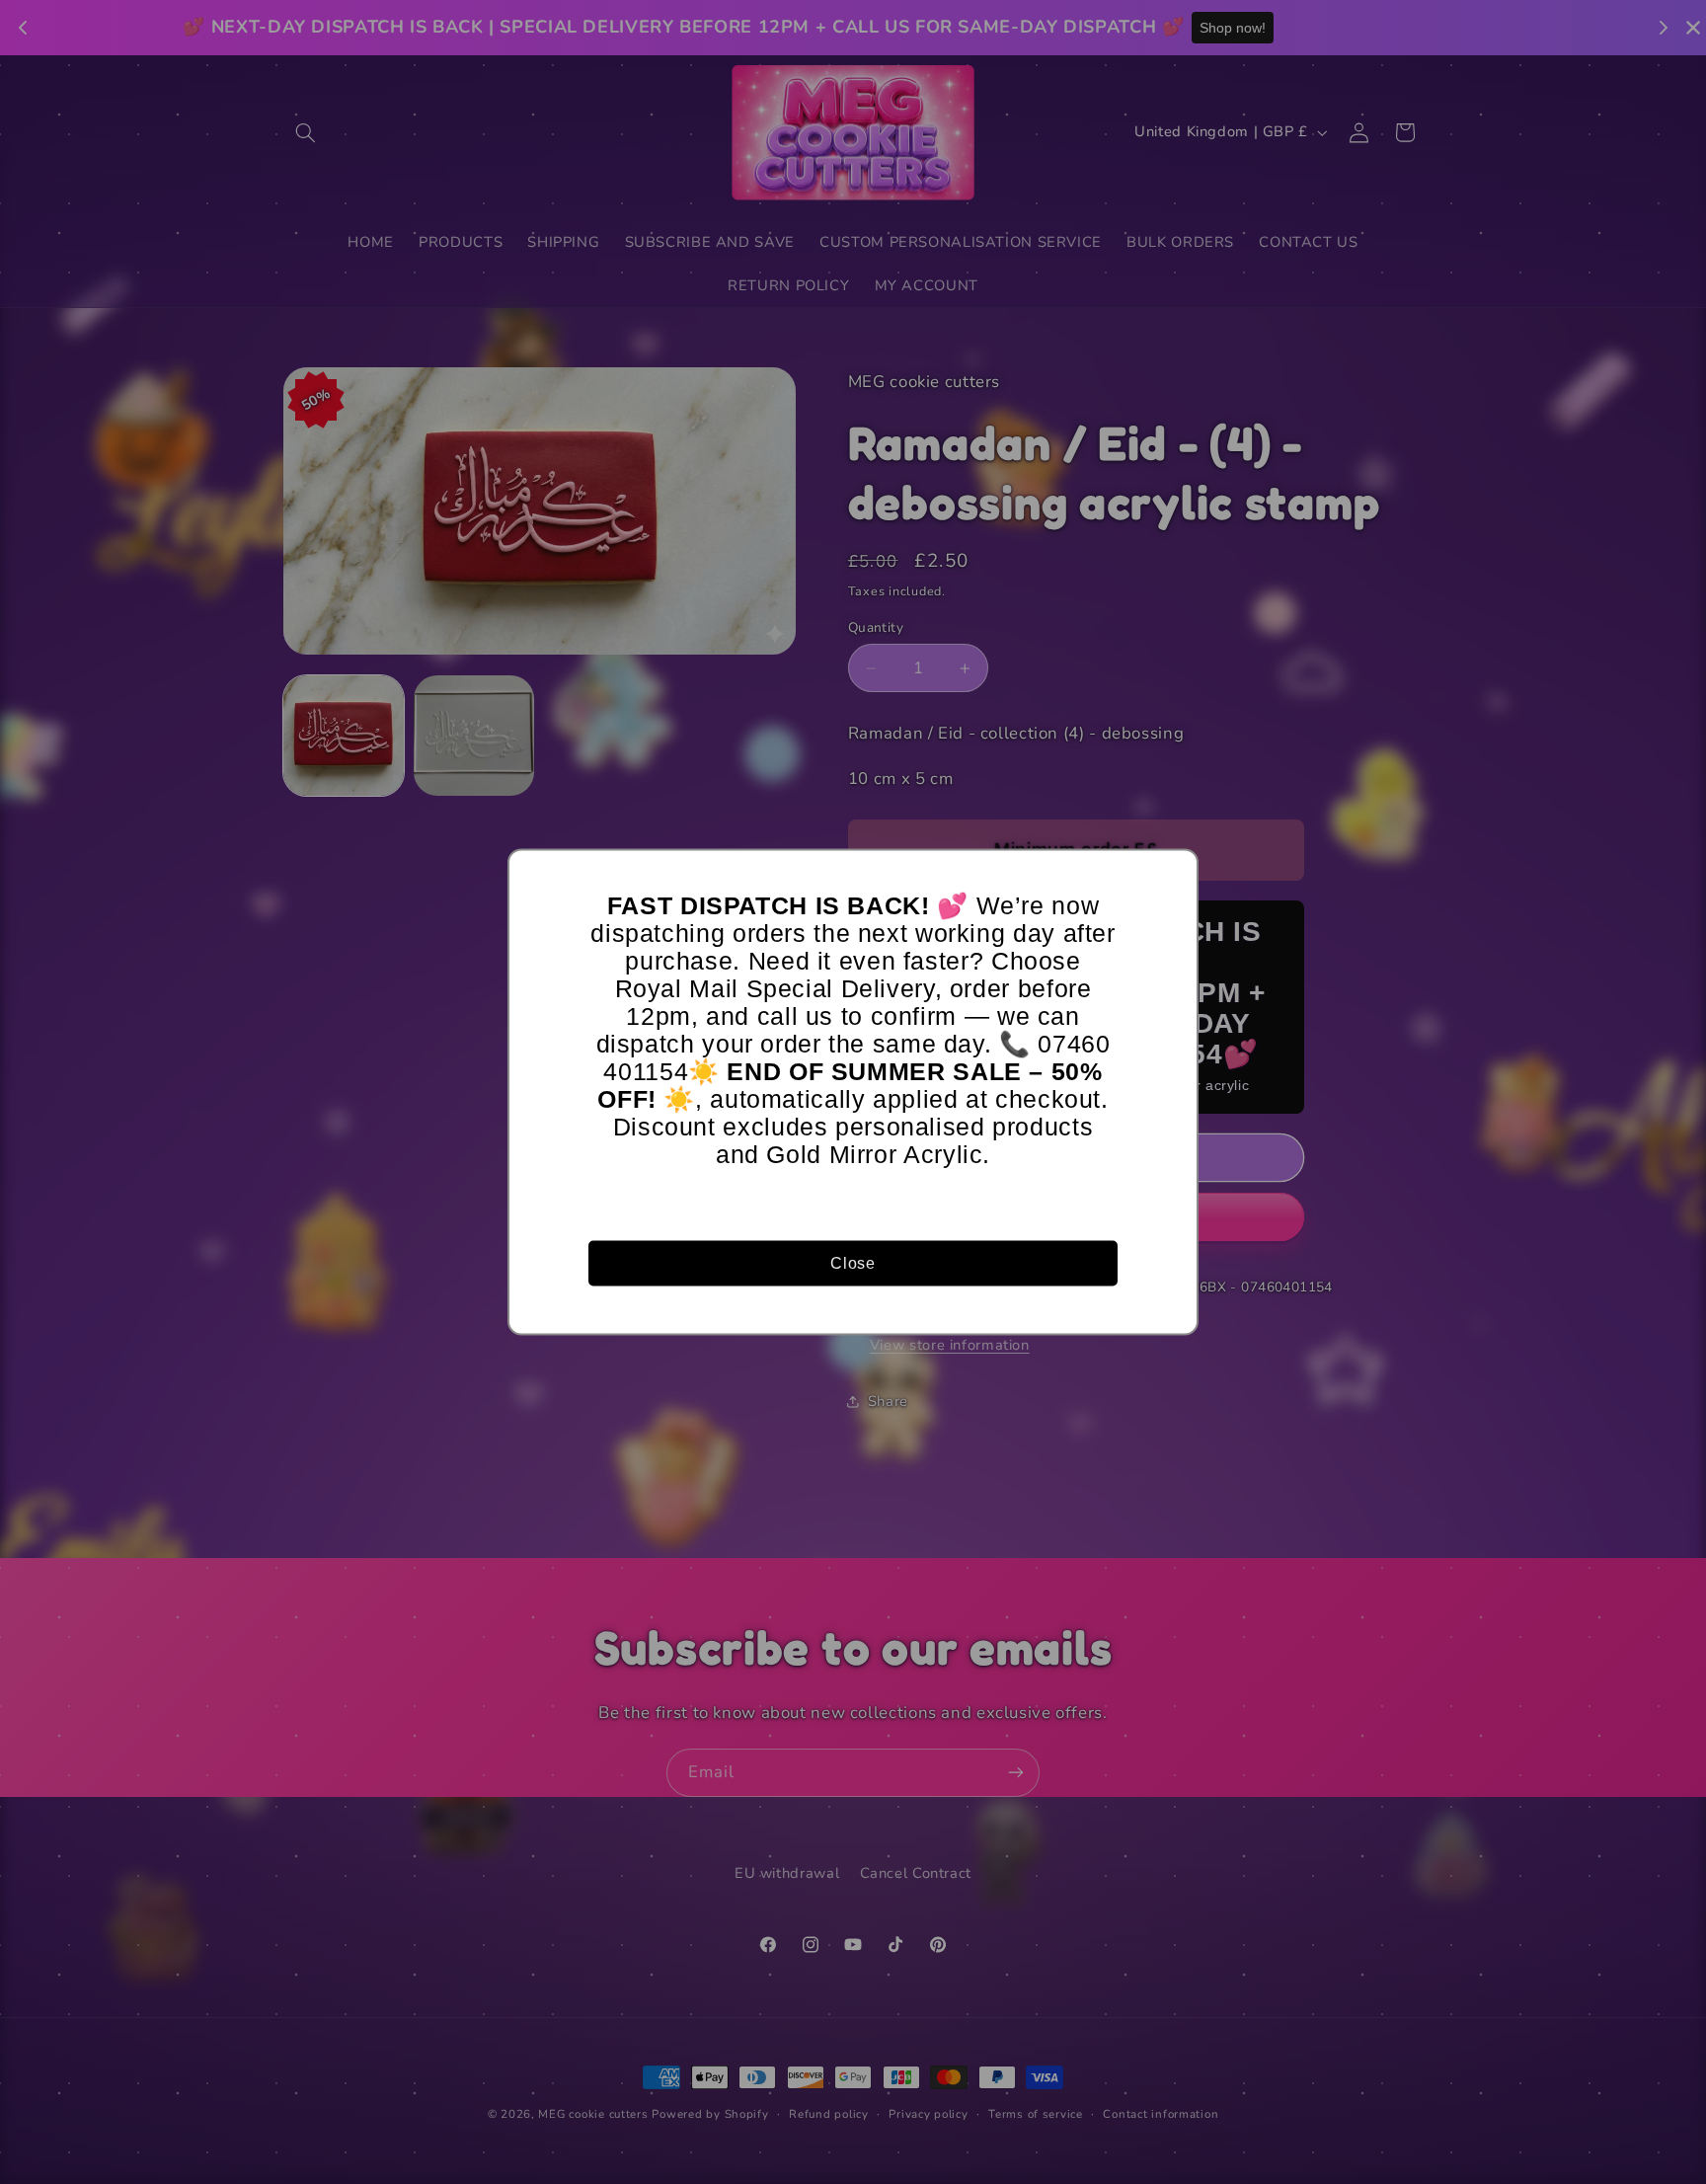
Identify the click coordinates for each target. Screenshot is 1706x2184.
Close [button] (853, 1262)
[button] (1174, 874)
